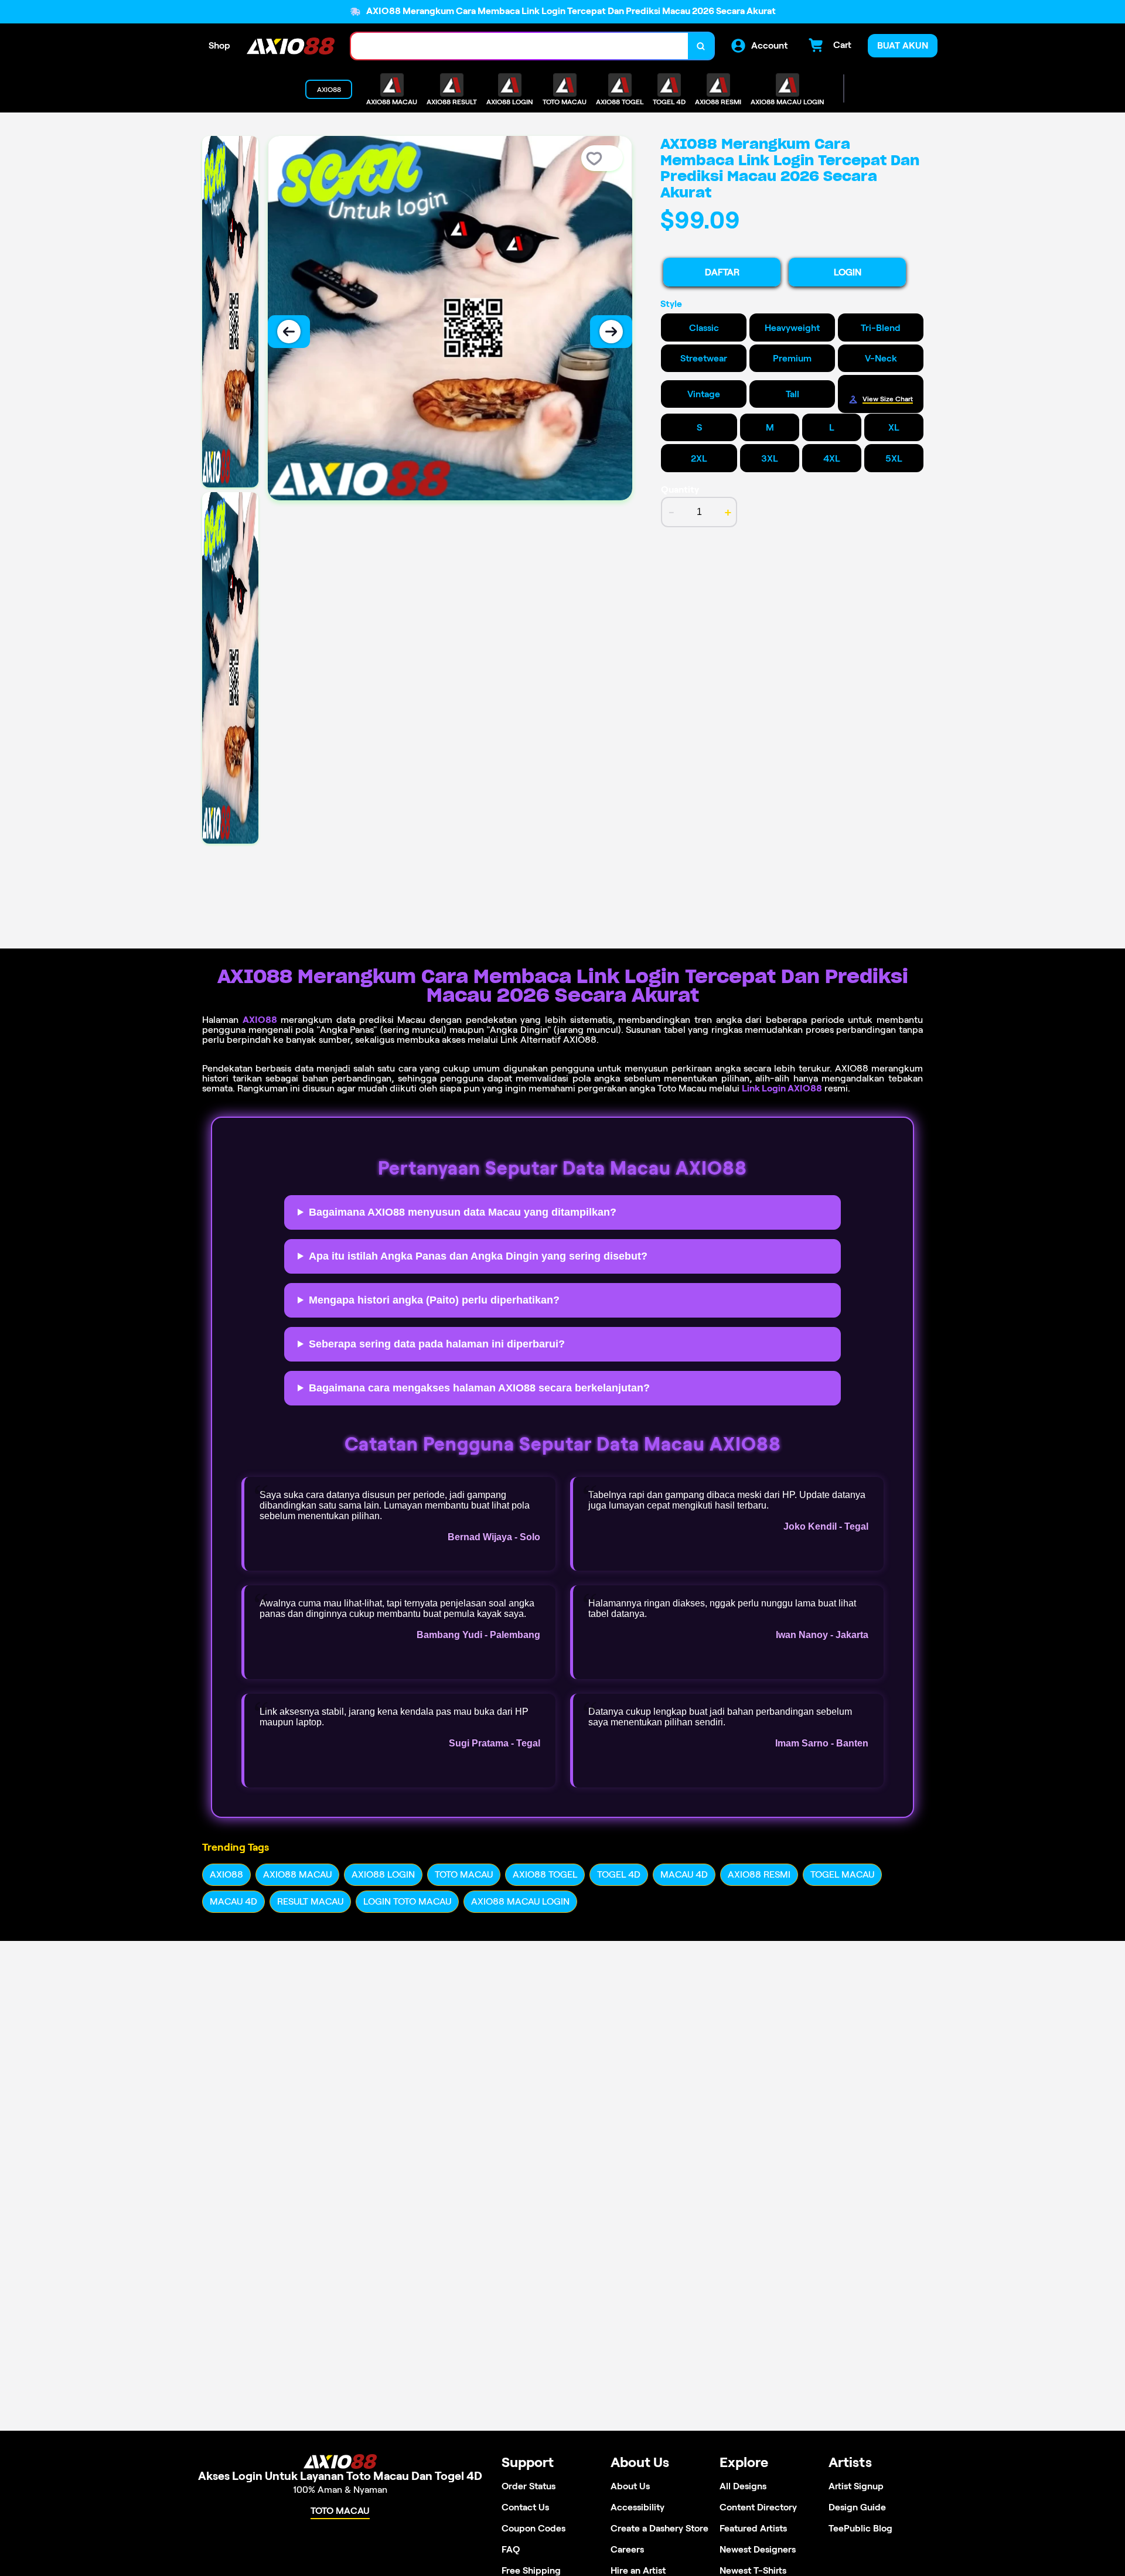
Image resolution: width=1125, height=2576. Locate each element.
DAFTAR (722, 272)
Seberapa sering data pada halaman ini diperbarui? (437, 1344)
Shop (219, 45)
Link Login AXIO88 (782, 1088)
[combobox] (520, 46)
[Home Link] (291, 46)
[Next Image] (611, 332)
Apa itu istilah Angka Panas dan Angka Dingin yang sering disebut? (478, 1256)
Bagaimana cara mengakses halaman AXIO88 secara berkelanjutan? (479, 1388)
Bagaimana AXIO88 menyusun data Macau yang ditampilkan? (463, 1212)
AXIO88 (260, 1020)
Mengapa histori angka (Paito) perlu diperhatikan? (434, 1300)
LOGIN (848, 272)
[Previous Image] (289, 332)
